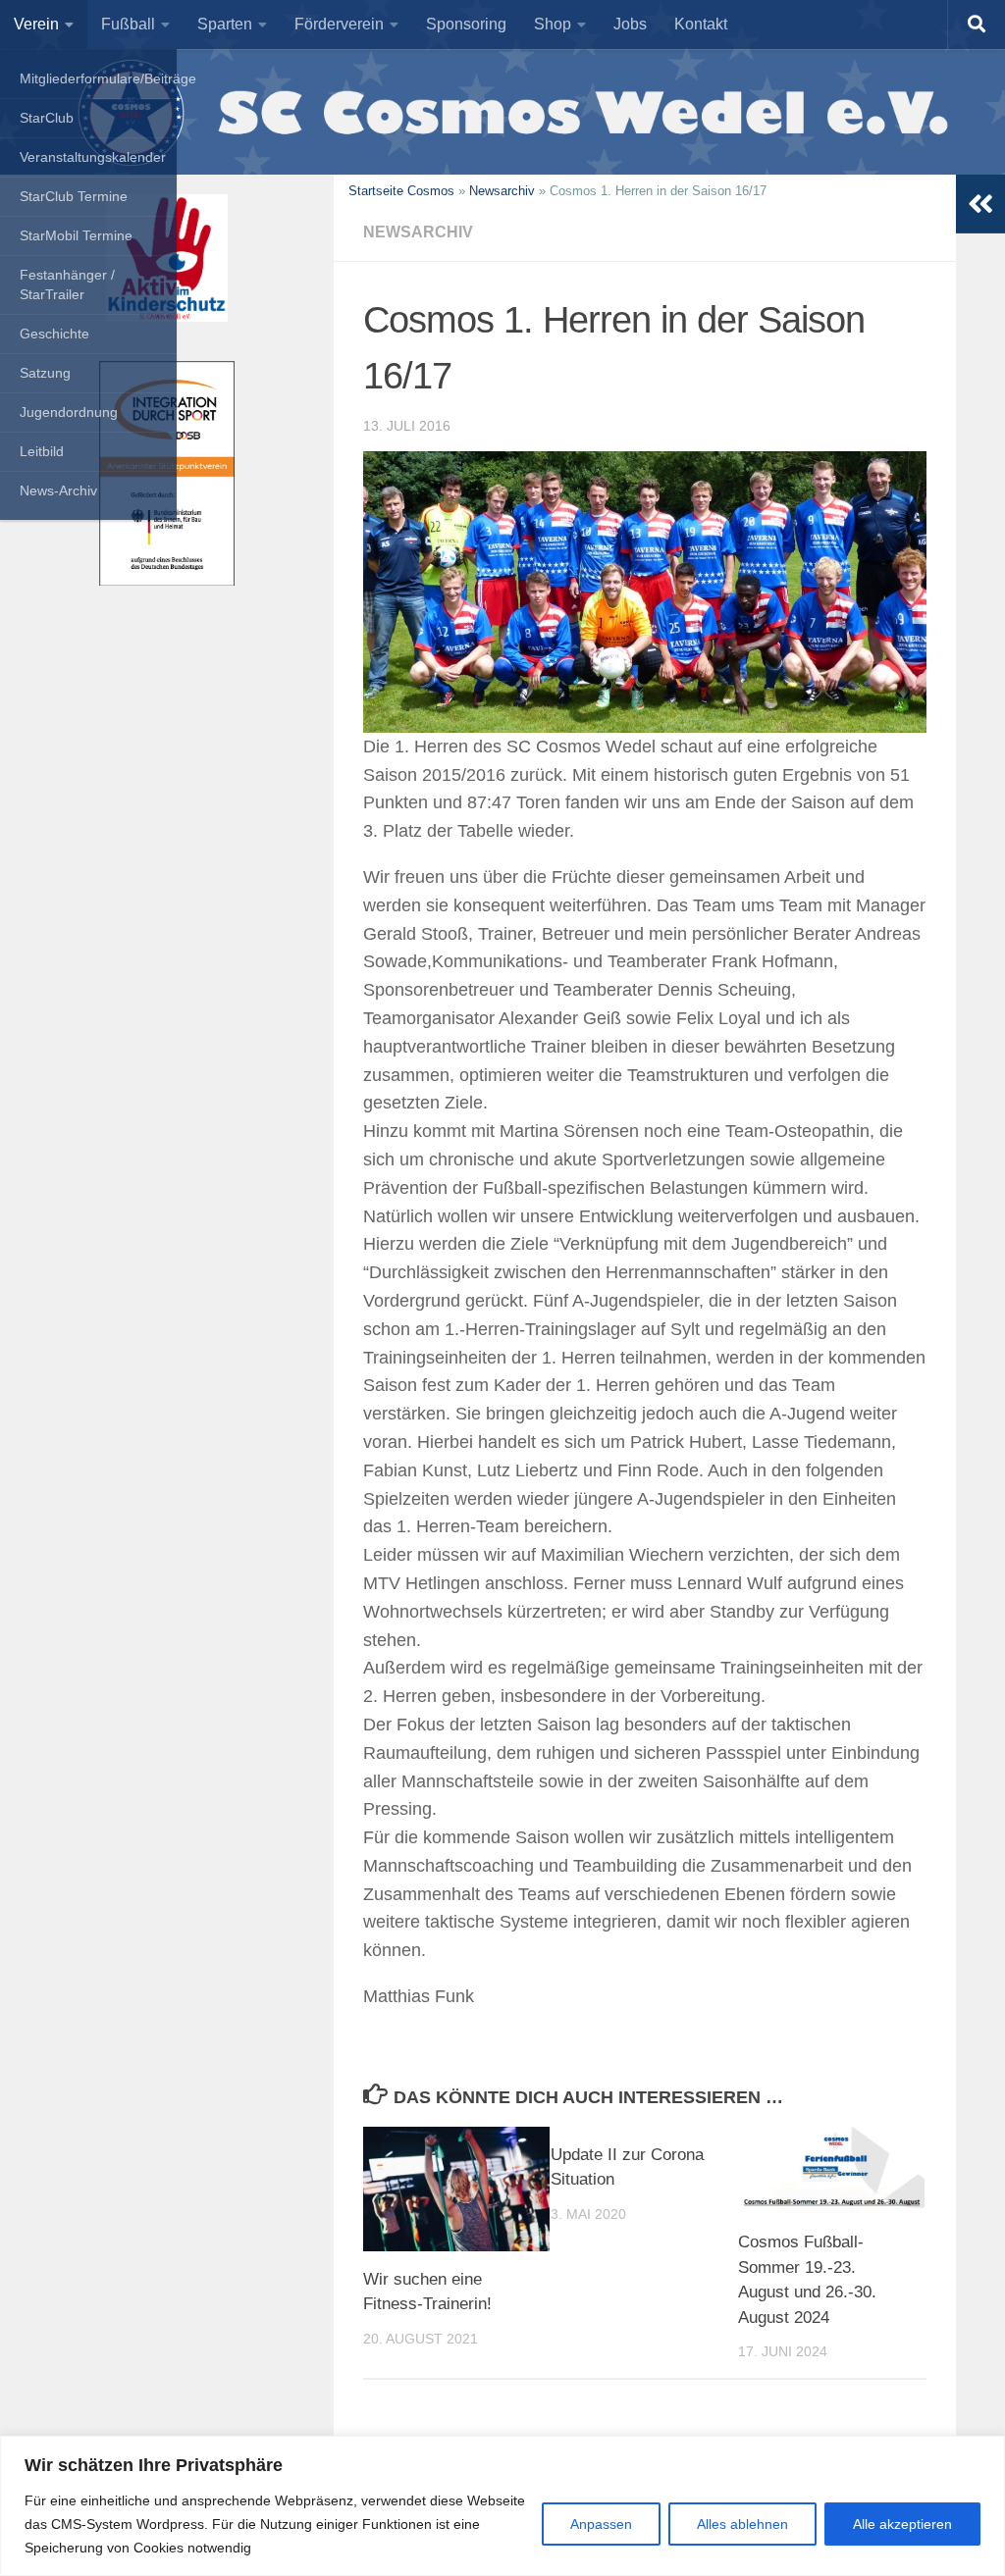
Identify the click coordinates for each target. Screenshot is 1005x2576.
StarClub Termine (74, 196)
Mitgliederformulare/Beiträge (98, 78)
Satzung (45, 373)
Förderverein (339, 24)
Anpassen (601, 2524)
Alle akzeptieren (902, 2524)
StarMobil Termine (76, 235)
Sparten (225, 24)
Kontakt (701, 24)
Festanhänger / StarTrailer (67, 284)
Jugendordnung (69, 412)
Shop (553, 24)
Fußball (128, 24)
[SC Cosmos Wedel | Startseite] (502, 112)
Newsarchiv (502, 191)
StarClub (47, 118)
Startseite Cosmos (401, 191)
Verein (36, 24)
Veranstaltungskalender (93, 157)
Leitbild (42, 451)
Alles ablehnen (742, 2524)
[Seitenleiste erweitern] (980, 204)
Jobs (630, 24)
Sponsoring (466, 24)
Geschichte (54, 334)
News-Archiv (58, 490)
